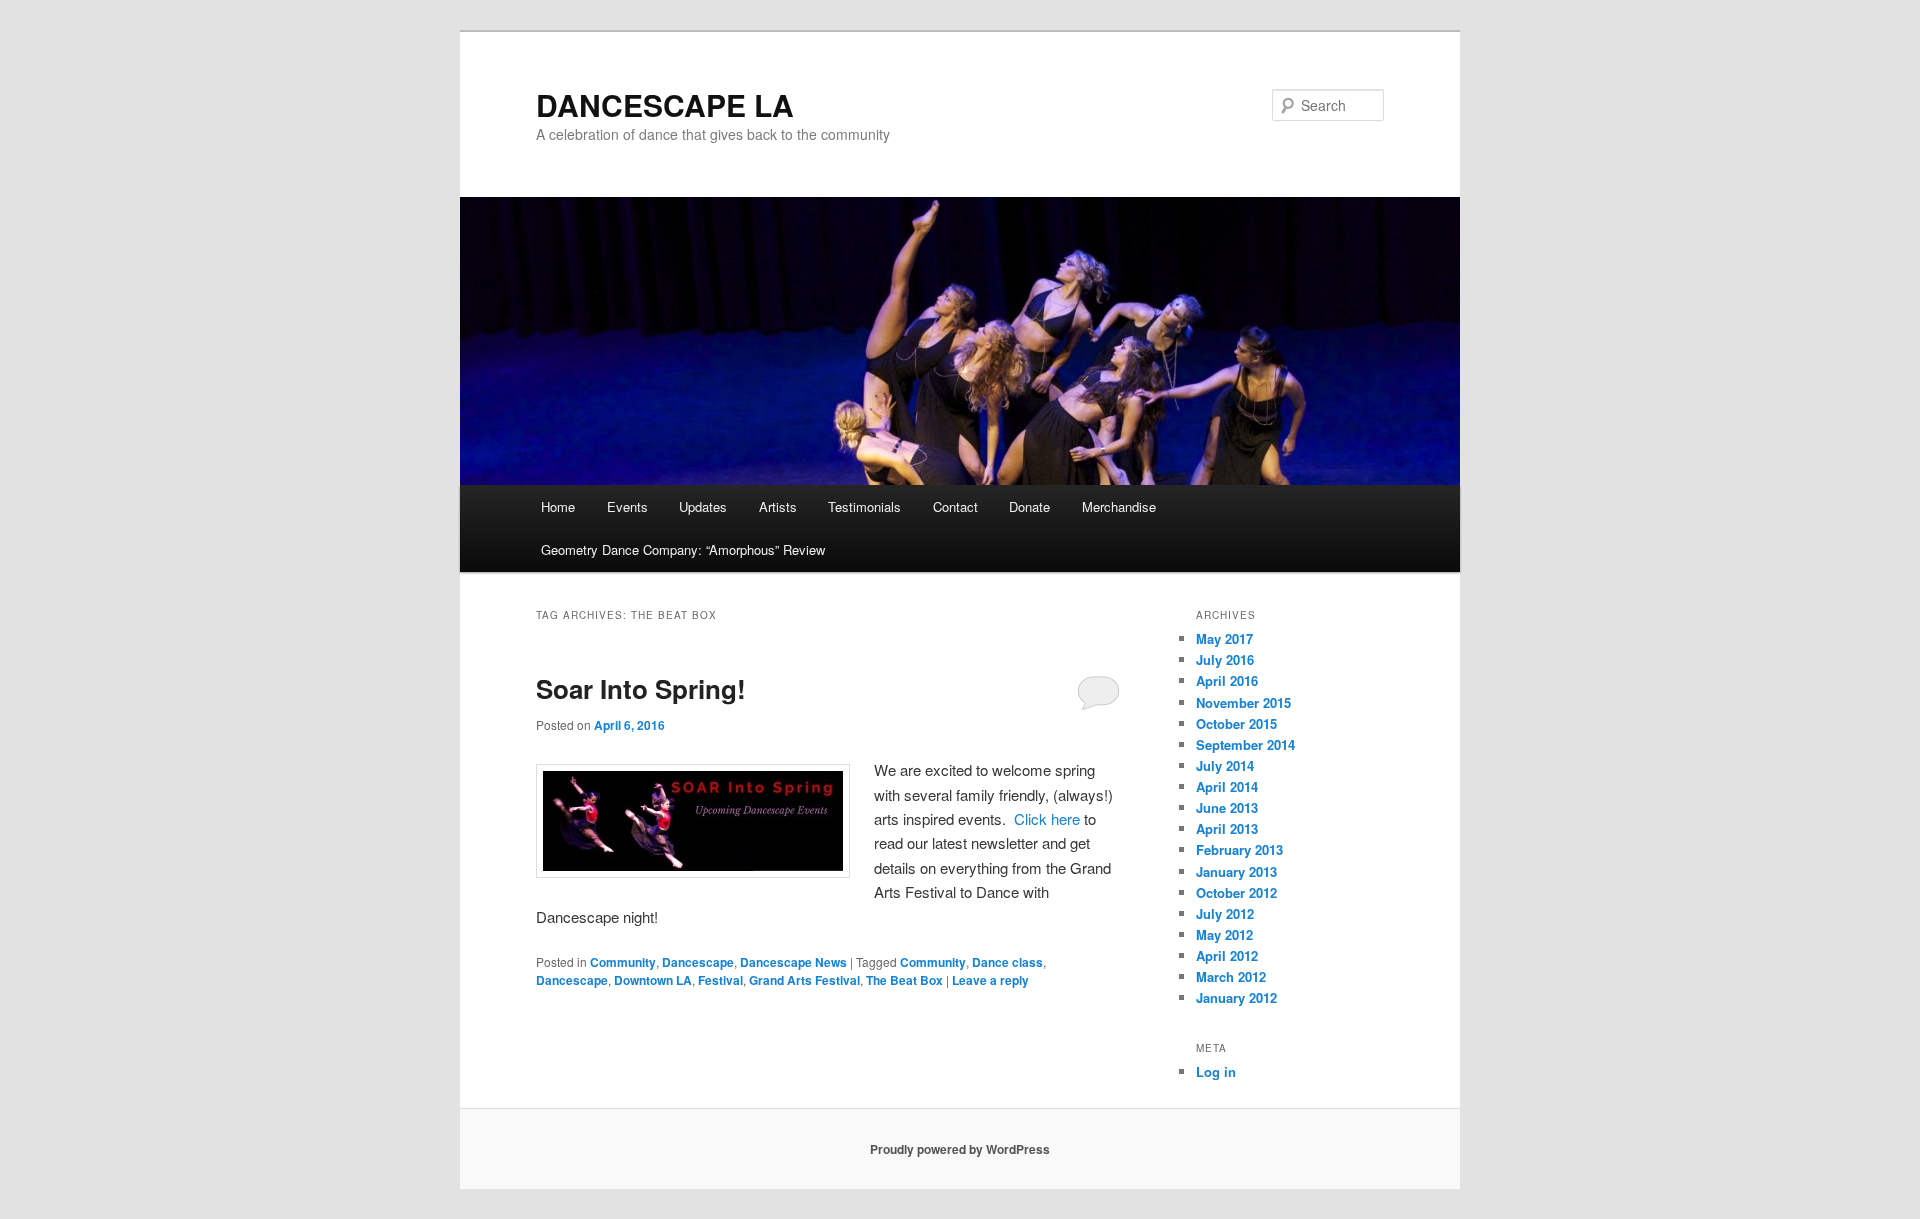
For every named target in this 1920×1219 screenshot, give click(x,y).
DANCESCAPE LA (665, 104)
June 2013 (1227, 807)
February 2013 (1239, 849)
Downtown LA (653, 980)
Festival (720, 980)
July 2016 (1225, 659)
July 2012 (1225, 913)
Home (558, 506)
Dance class (1007, 962)
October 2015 (1236, 723)
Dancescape (698, 962)
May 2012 (1224, 934)
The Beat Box (904, 980)
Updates (703, 506)
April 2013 (1227, 828)
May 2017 (1224, 638)
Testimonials (864, 506)
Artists (778, 506)
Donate (1029, 506)
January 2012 (1236, 997)
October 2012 (1236, 892)
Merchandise (1119, 506)
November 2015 (1243, 702)
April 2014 (1227, 786)
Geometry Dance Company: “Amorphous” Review (683, 549)
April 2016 (1227, 680)
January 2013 (1236, 871)
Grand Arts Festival (804, 980)
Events (627, 506)
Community (623, 962)
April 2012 (1227, 955)
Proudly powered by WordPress (960, 1149)
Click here (1047, 818)
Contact (955, 506)
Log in (1216, 1071)
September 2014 (1245, 744)
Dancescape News (793, 962)
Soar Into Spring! (641, 688)
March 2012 (1231, 976)
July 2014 (1225, 765)
